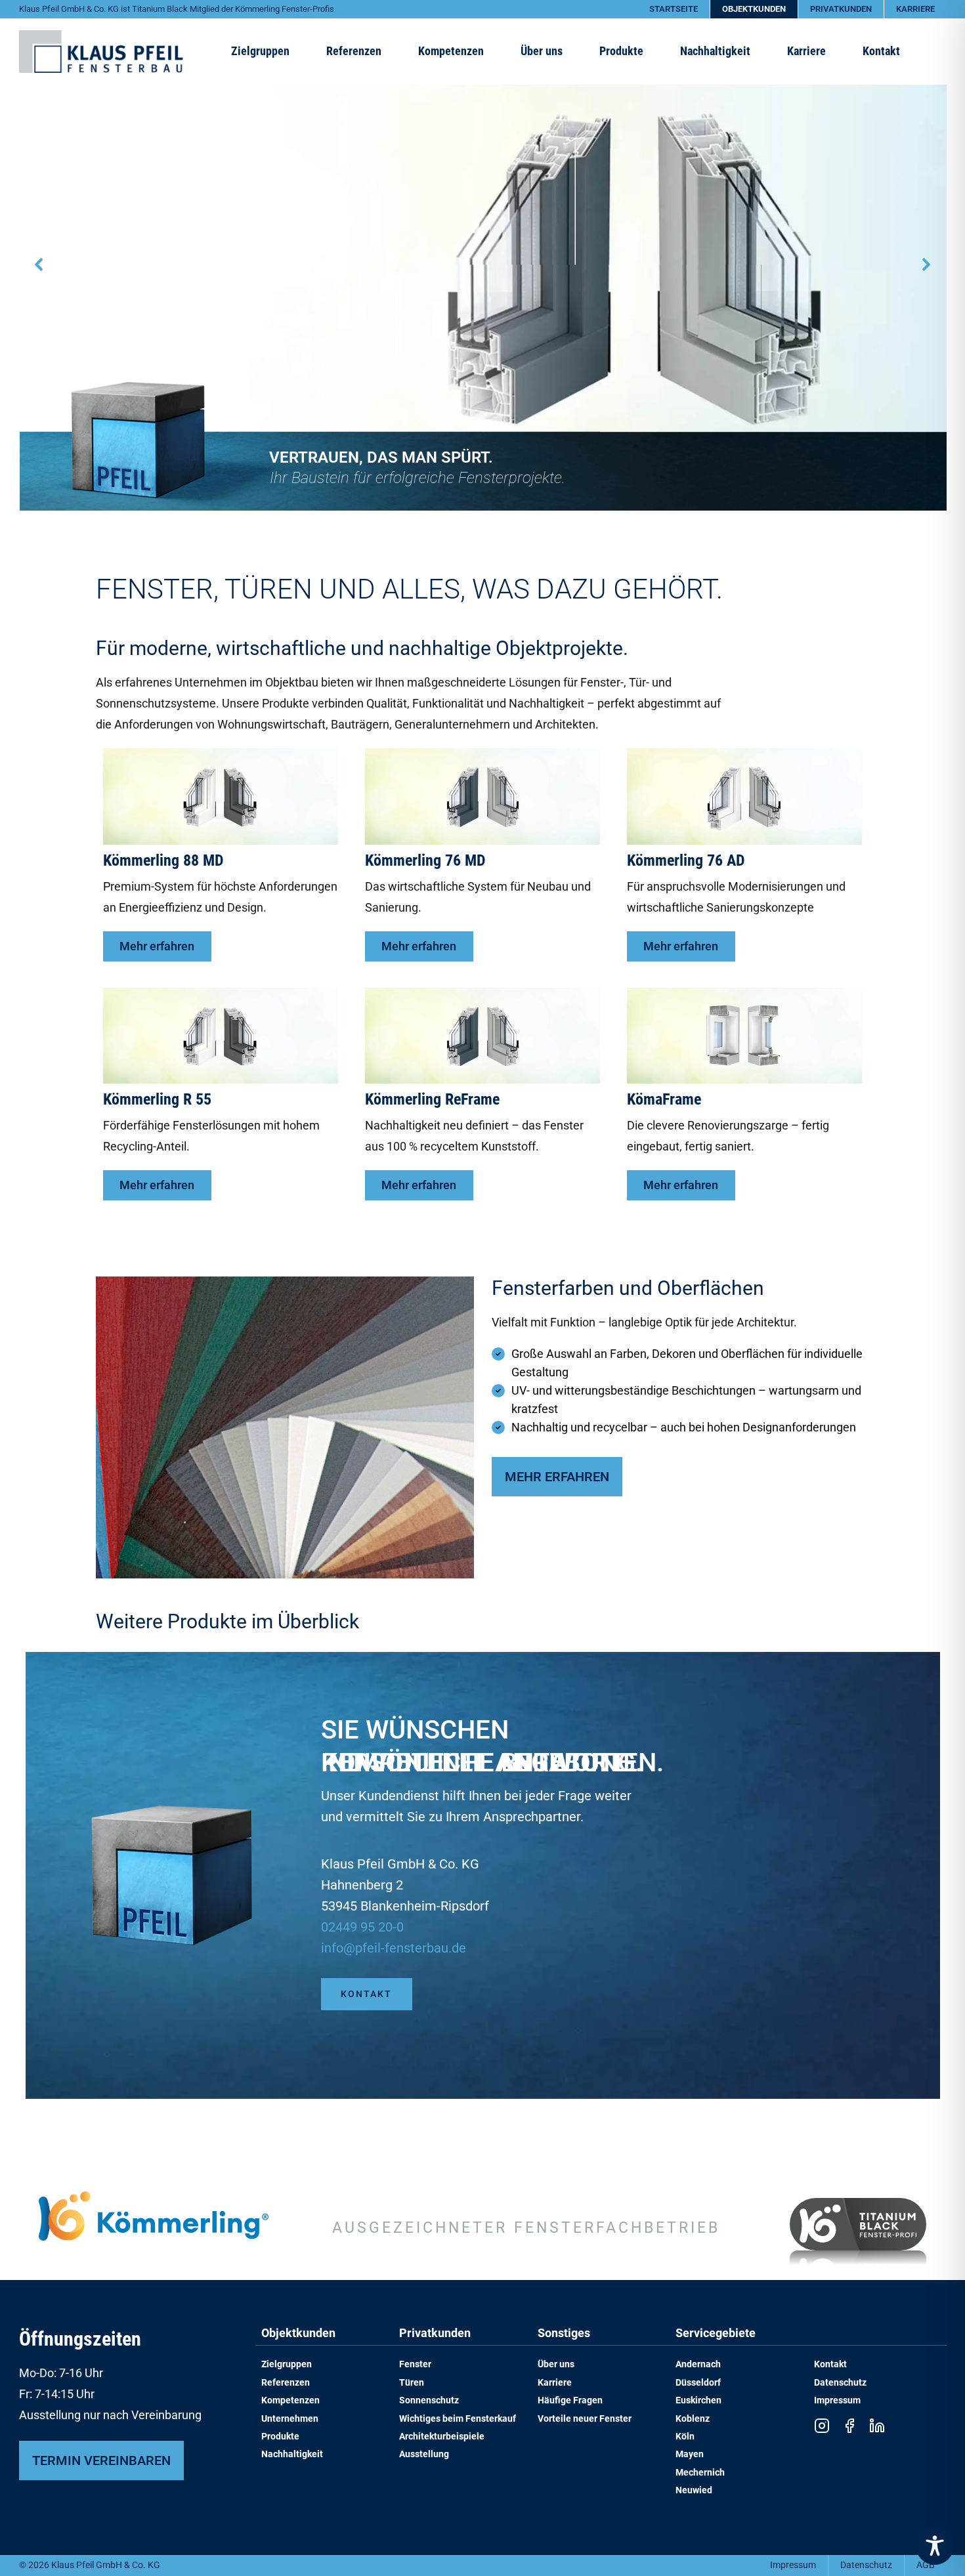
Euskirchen (698, 2400)
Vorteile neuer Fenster (585, 2419)
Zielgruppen (287, 2364)
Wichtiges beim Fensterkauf (458, 2419)
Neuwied (694, 2490)
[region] (483, 265)
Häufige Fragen (570, 2400)
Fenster (415, 2364)
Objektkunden (754, 9)
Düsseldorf (698, 2383)
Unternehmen (290, 2419)
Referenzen (354, 51)
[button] (39, 264)
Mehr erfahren (557, 1477)
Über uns (542, 51)
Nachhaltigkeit (292, 2454)
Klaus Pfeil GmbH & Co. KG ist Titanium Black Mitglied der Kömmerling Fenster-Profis (177, 9)
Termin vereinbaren (101, 2460)
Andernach (698, 2364)
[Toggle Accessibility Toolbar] (935, 2546)
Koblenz (693, 2419)
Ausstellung (424, 2454)
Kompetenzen (290, 2400)
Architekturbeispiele (442, 2437)
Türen (412, 2383)
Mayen (690, 2454)
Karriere (915, 9)
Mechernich (700, 2473)
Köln (685, 2437)
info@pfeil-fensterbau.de (394, 1948)
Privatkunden (841, 9)
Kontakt (881, 51)
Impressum (837, 2400)
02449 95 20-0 (362, 1927)
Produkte (280, 2437)
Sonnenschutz (429, 2400)
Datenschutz (840, 2383)
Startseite (674, 9)
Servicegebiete (716, 2333)
